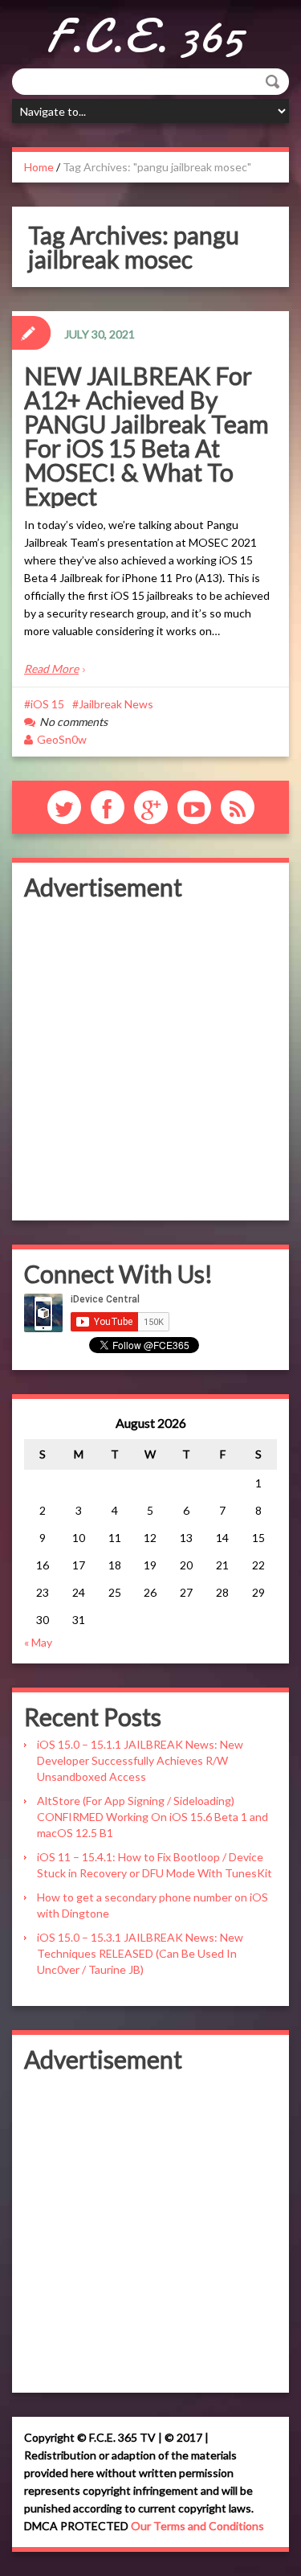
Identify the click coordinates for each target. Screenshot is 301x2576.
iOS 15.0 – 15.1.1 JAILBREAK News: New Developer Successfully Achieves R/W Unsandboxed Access (140, 1760)
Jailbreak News (116, 704)
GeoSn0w (62, 739)
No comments (73, 722)
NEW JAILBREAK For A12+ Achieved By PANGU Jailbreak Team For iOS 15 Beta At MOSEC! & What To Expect (146, 436)
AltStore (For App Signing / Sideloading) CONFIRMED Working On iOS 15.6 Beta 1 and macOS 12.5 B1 (153, 1817)
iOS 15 (47, 704)
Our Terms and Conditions (197, 2526)
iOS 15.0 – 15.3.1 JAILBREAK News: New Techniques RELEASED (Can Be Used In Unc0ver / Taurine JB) (140, 1953)
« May (38, 1642)
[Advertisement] (150, 1058)
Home (39, 167)
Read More (51, 669)
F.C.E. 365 (145, 36)
